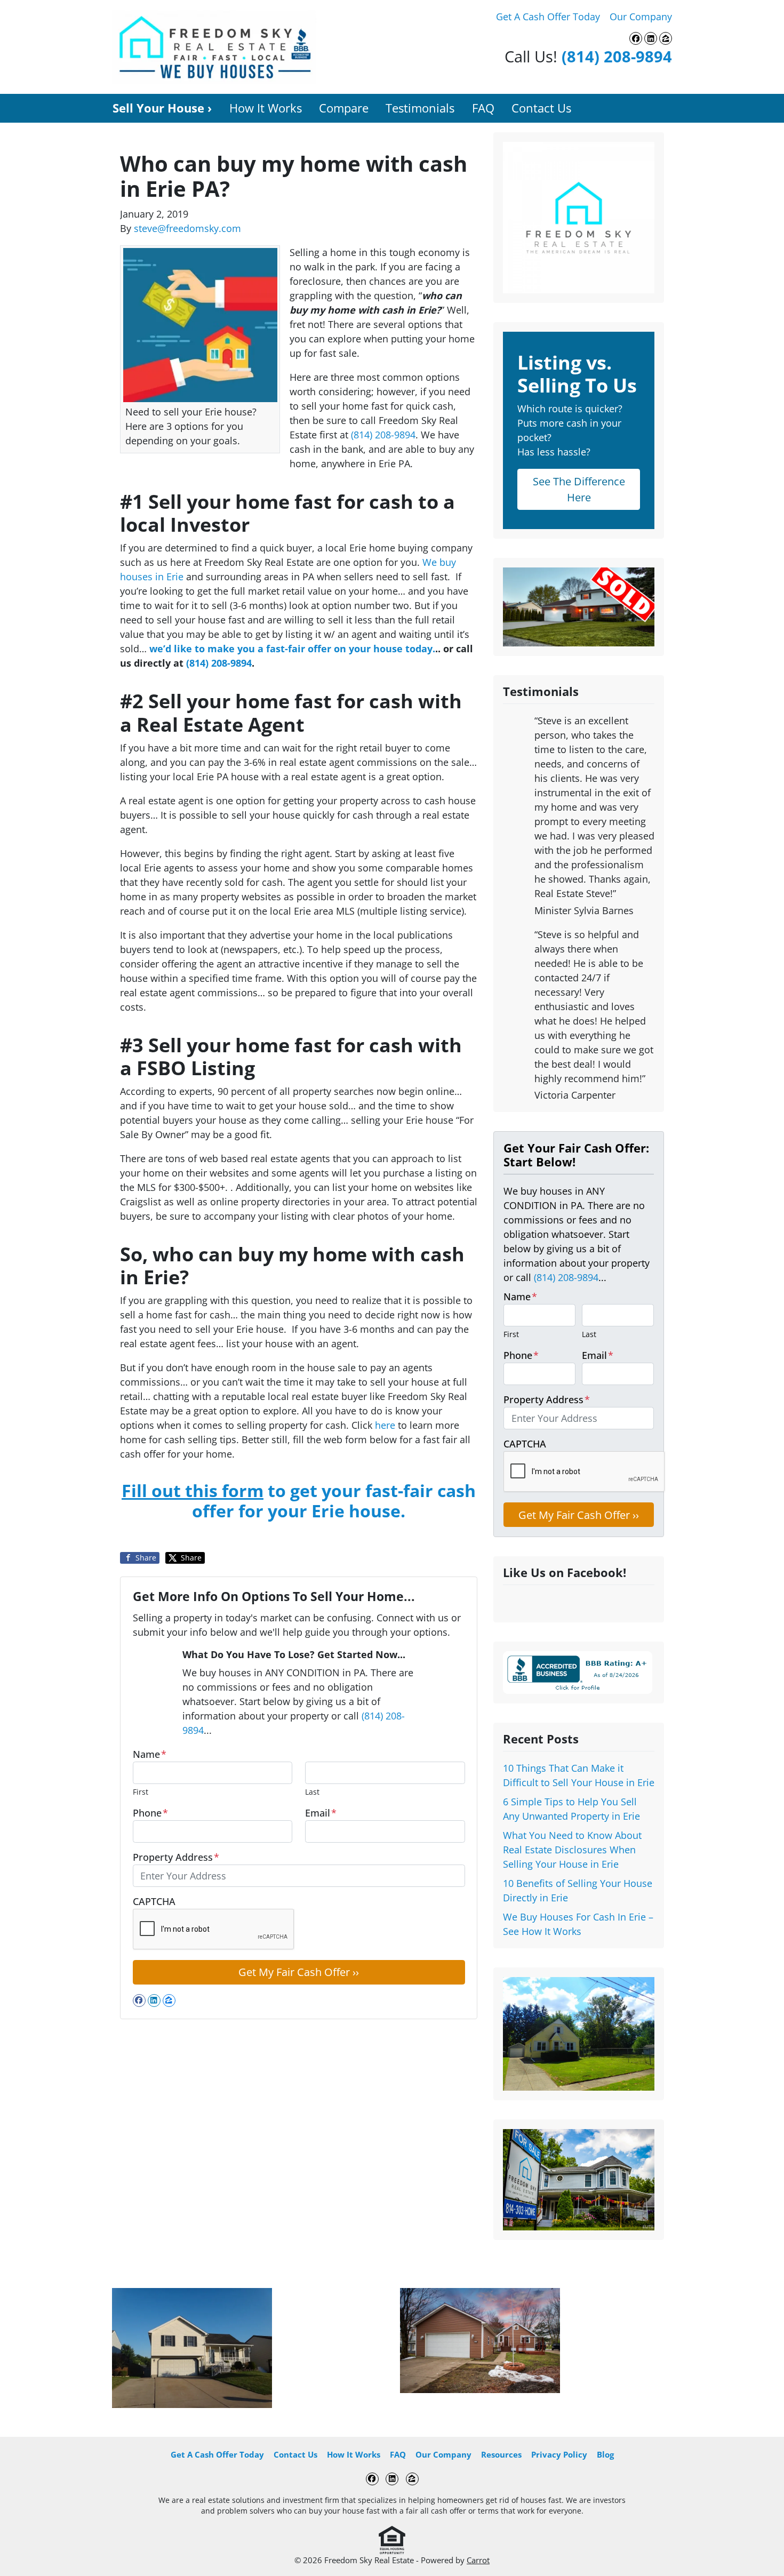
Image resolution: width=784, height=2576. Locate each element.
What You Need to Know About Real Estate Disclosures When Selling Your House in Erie (572, 1850)
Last (312, 1792)
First (141, 1792)
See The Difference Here (579, 489)
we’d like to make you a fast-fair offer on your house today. (292, 649)
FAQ (483, 108)
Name (150, 1754)
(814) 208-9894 (617, 56)
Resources (501, 2454)
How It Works (266, 108)
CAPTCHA (154, 1901)
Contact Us (541, 108)
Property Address (176, 1857)
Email (321, 1813)
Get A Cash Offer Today (548, 17)
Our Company (641, 17)
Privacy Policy (559, 2454)
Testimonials (420, 108)
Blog (605, 2454)
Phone (150, 1813)
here (385, 1425)
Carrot (478, 2560)
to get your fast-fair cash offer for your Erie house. (299, 1501)
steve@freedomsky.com (187, 228)
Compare (344, 108)
